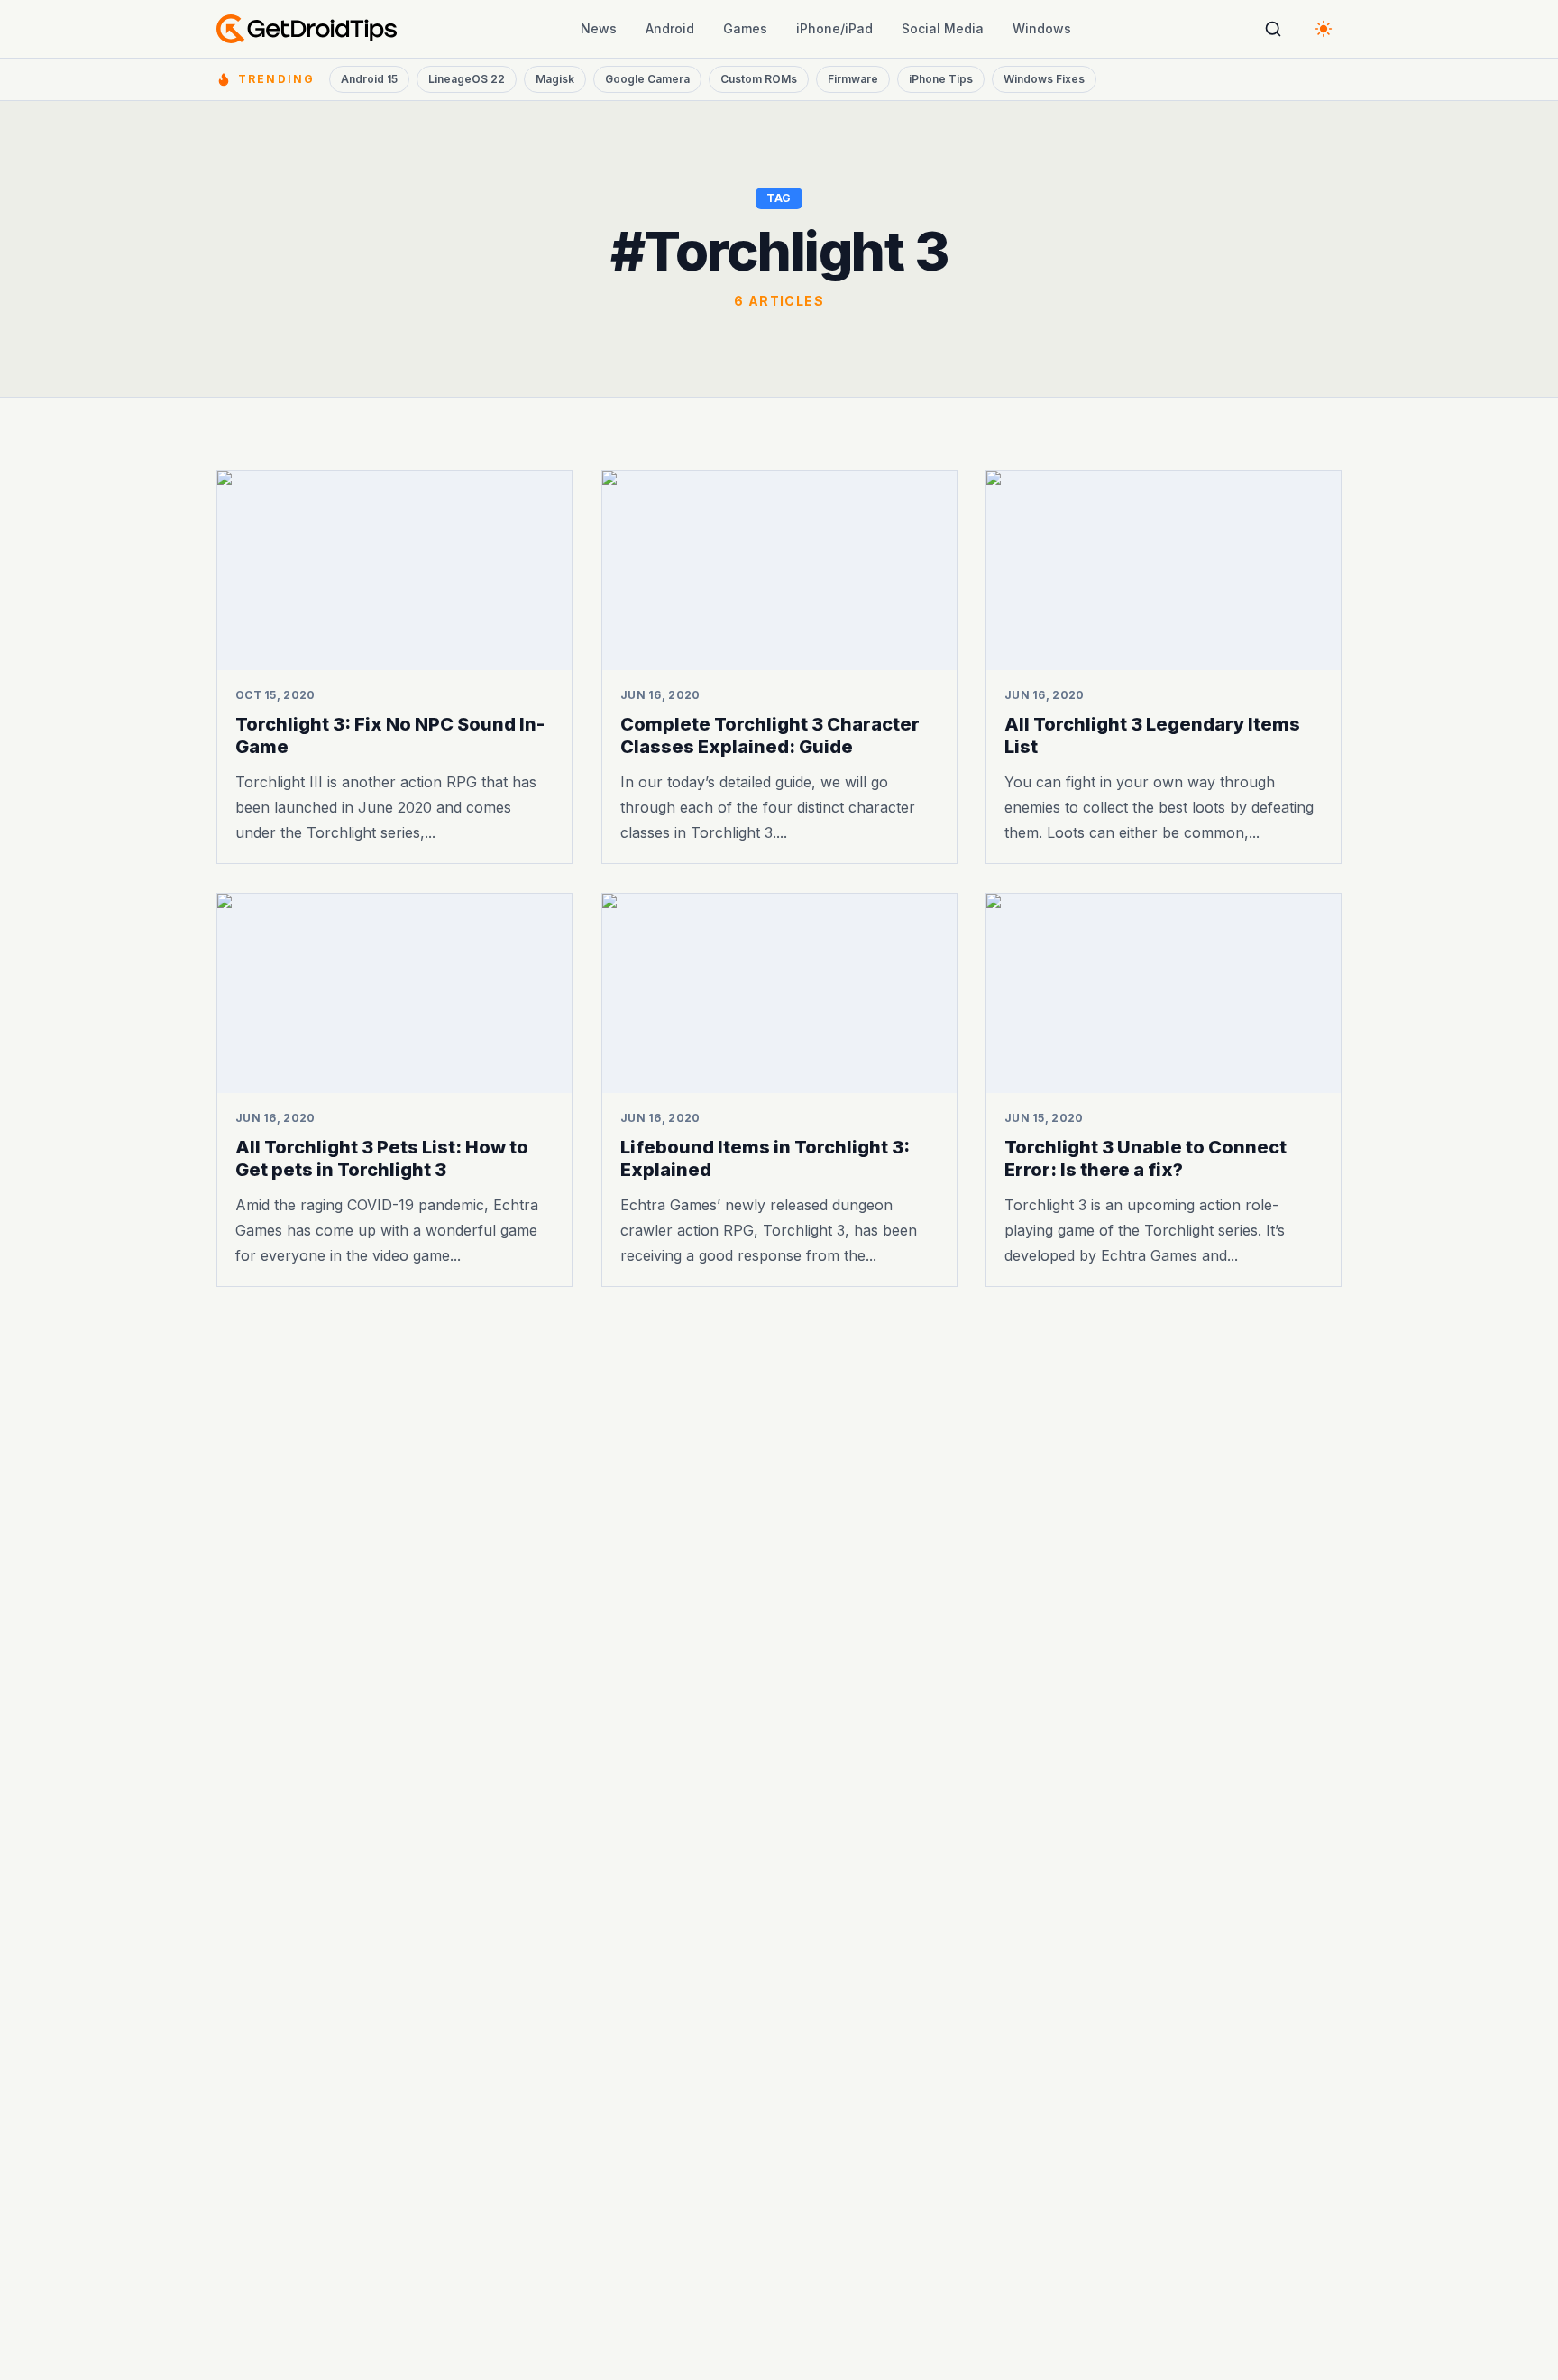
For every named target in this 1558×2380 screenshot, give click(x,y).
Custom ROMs (759, 79)
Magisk (555, 79)
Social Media (943, 28)
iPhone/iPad (834, 28)
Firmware (853, 79)
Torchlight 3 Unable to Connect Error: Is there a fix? (1146, 1158)
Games (745, 28)
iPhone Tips (941, 79)
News (599, 28)
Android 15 (369, 79)
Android (670, 28)
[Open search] (1273, 29)
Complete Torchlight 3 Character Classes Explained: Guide (770, 735)
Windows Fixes (1044, 79)
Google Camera (647, 79)
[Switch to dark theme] (1324, 29)
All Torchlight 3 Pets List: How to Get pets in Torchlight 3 (382, 1158)
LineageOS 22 (467, 79)
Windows (1042, 28)
